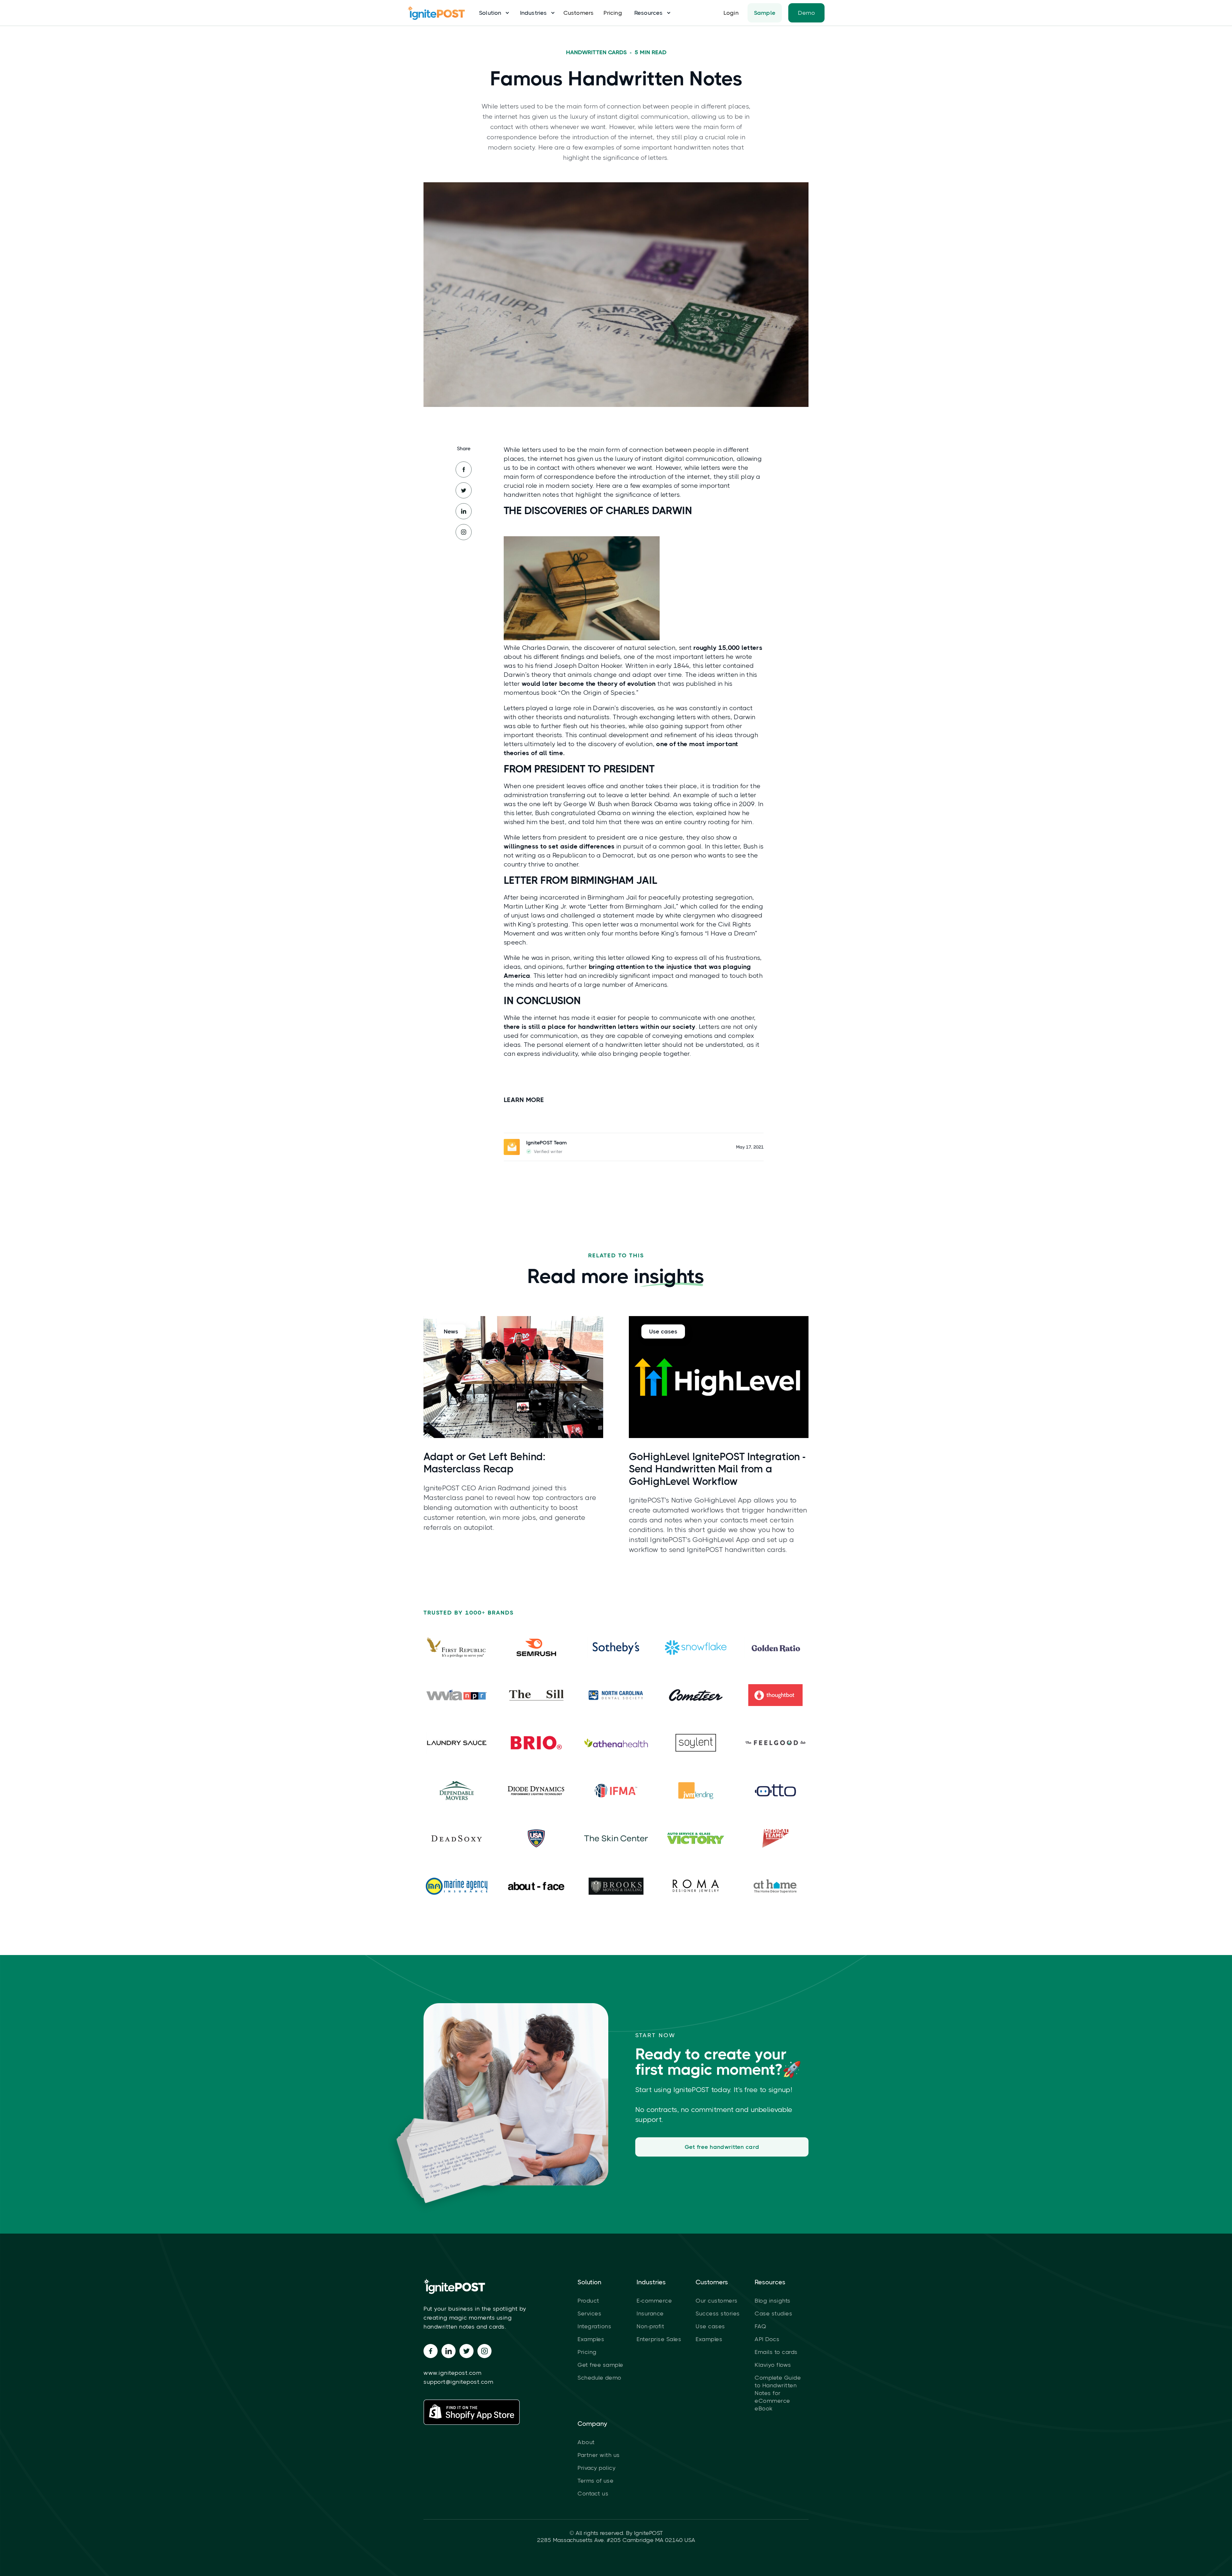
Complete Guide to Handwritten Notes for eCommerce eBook (778, 2393)
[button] (492, 13)
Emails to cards (776, 2352)
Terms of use (595, 2481)
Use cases (710, 2326)
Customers (579, 13)
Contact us (593, 2494)
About (586, 2442)
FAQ (761, 2326)
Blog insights (773, 2301)
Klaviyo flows (773, 2365)
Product (588, 2301)
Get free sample (600, 2365)
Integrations (594, 2326)
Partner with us (599, 2455)
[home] (440, 13)
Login (731, 13)
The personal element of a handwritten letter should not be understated (633, 1045)
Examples (591, 2339)
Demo (806, 13)
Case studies (773, 2313)
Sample (765, 13)
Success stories (718, 2313)
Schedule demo (599, 2378)
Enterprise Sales (659, 2339)
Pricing (613, 13)
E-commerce (654, 2301)
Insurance (650, 2313)
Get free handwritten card (722, 2147)
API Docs (767, 2339)
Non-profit (650, 2326)
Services (589, 2313)
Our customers (717, 2301)
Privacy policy (596, 2468)
